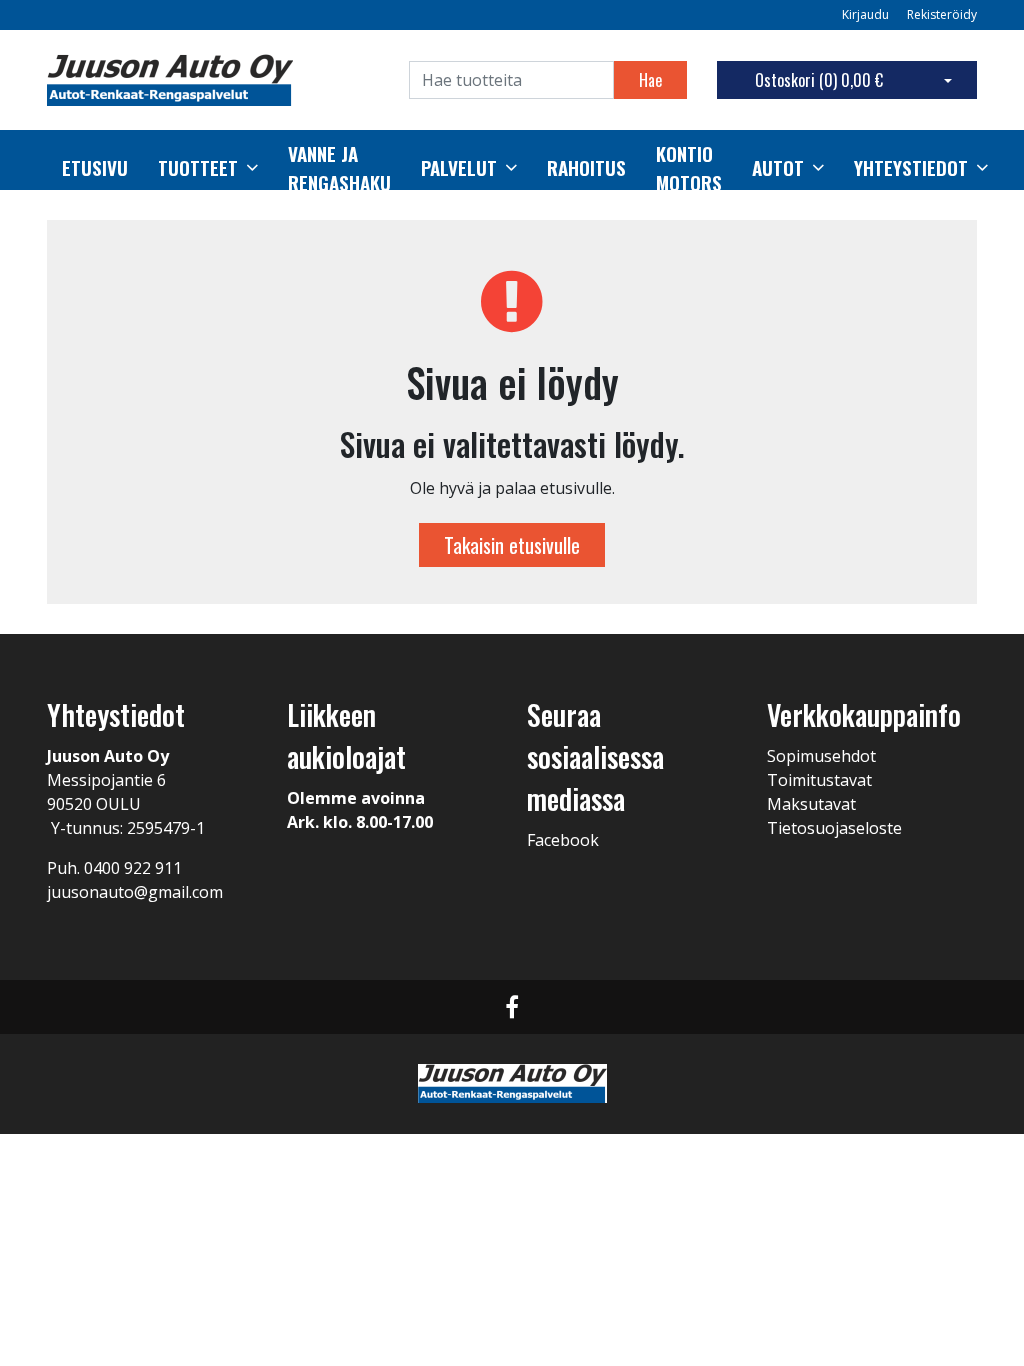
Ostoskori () (819, 80)
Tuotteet (198, 168)
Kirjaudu (867, 14)
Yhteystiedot (911, 168)
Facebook (563, 840)
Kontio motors (689, 168)
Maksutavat (811, 804)
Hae (650, 80)
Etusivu (95, 168)
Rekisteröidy (942, 14)
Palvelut (459, 168)
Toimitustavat (819, 780)
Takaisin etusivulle (512, 545)
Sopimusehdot (821, 756)
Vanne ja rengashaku (339, 168)
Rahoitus (586, 168)
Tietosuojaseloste (834, 828)
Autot (778, 168)
